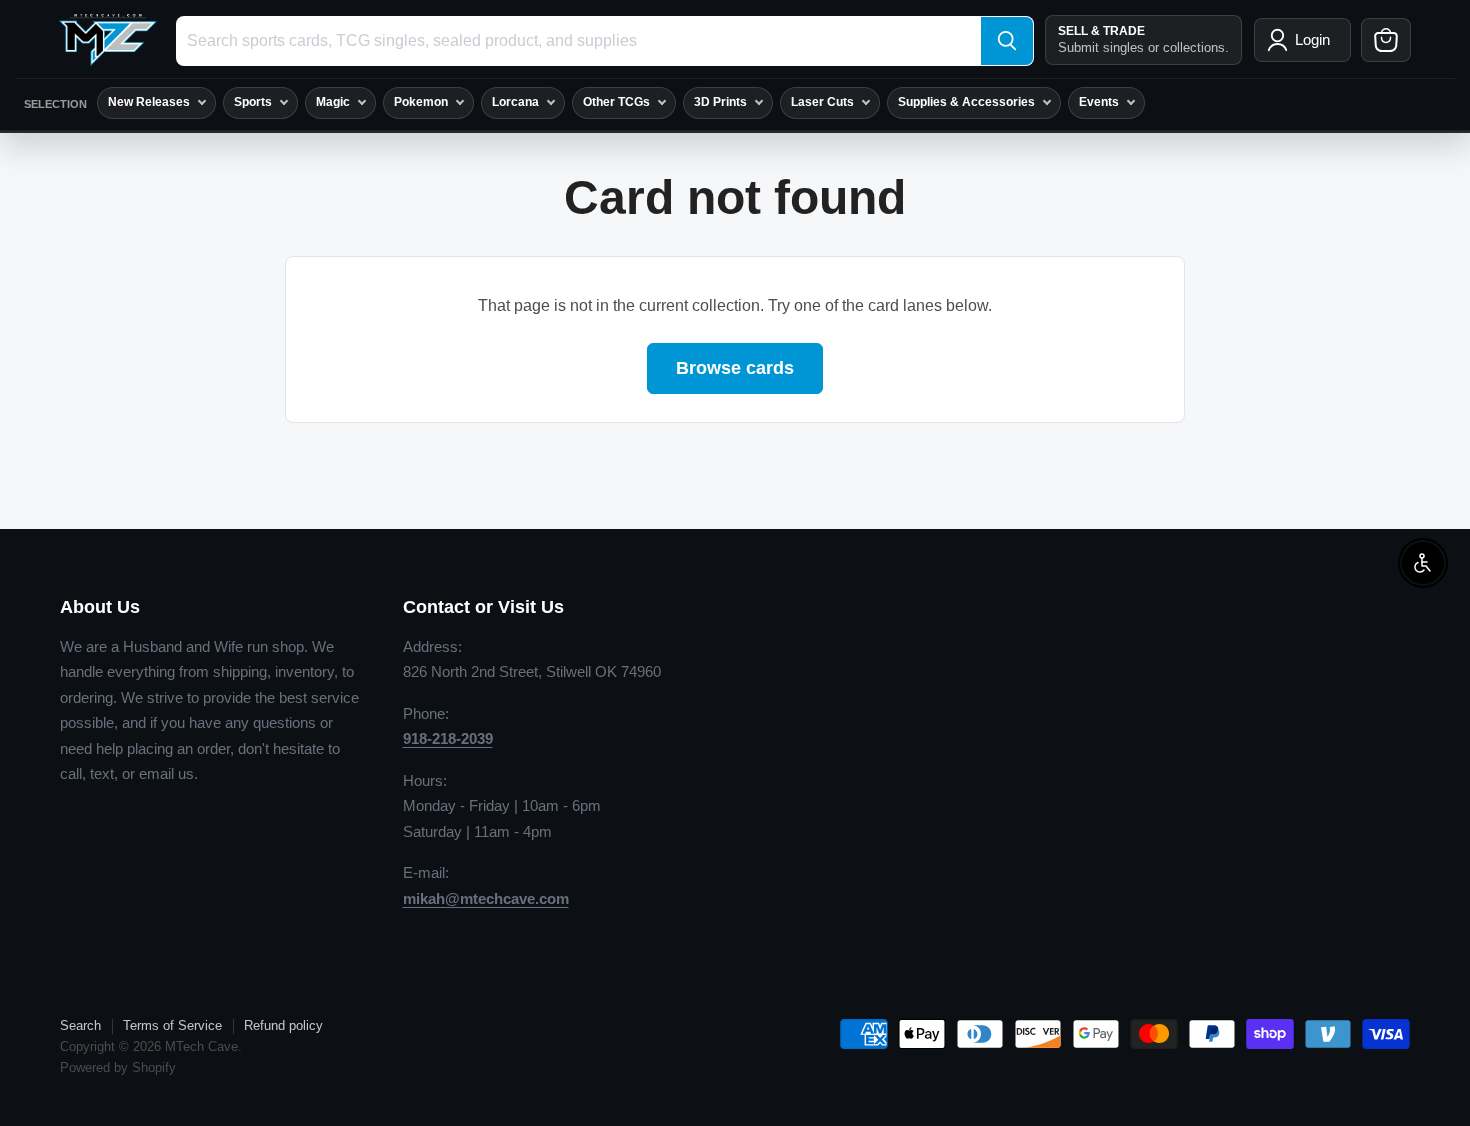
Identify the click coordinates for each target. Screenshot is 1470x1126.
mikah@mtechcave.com (486, 898)
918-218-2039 (448, 738)
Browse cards (735, 368)
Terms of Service (172, 1025)
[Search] (1007, 41)
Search (80, 1025)
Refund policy (283, 1025)
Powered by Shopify (118, 1067)
